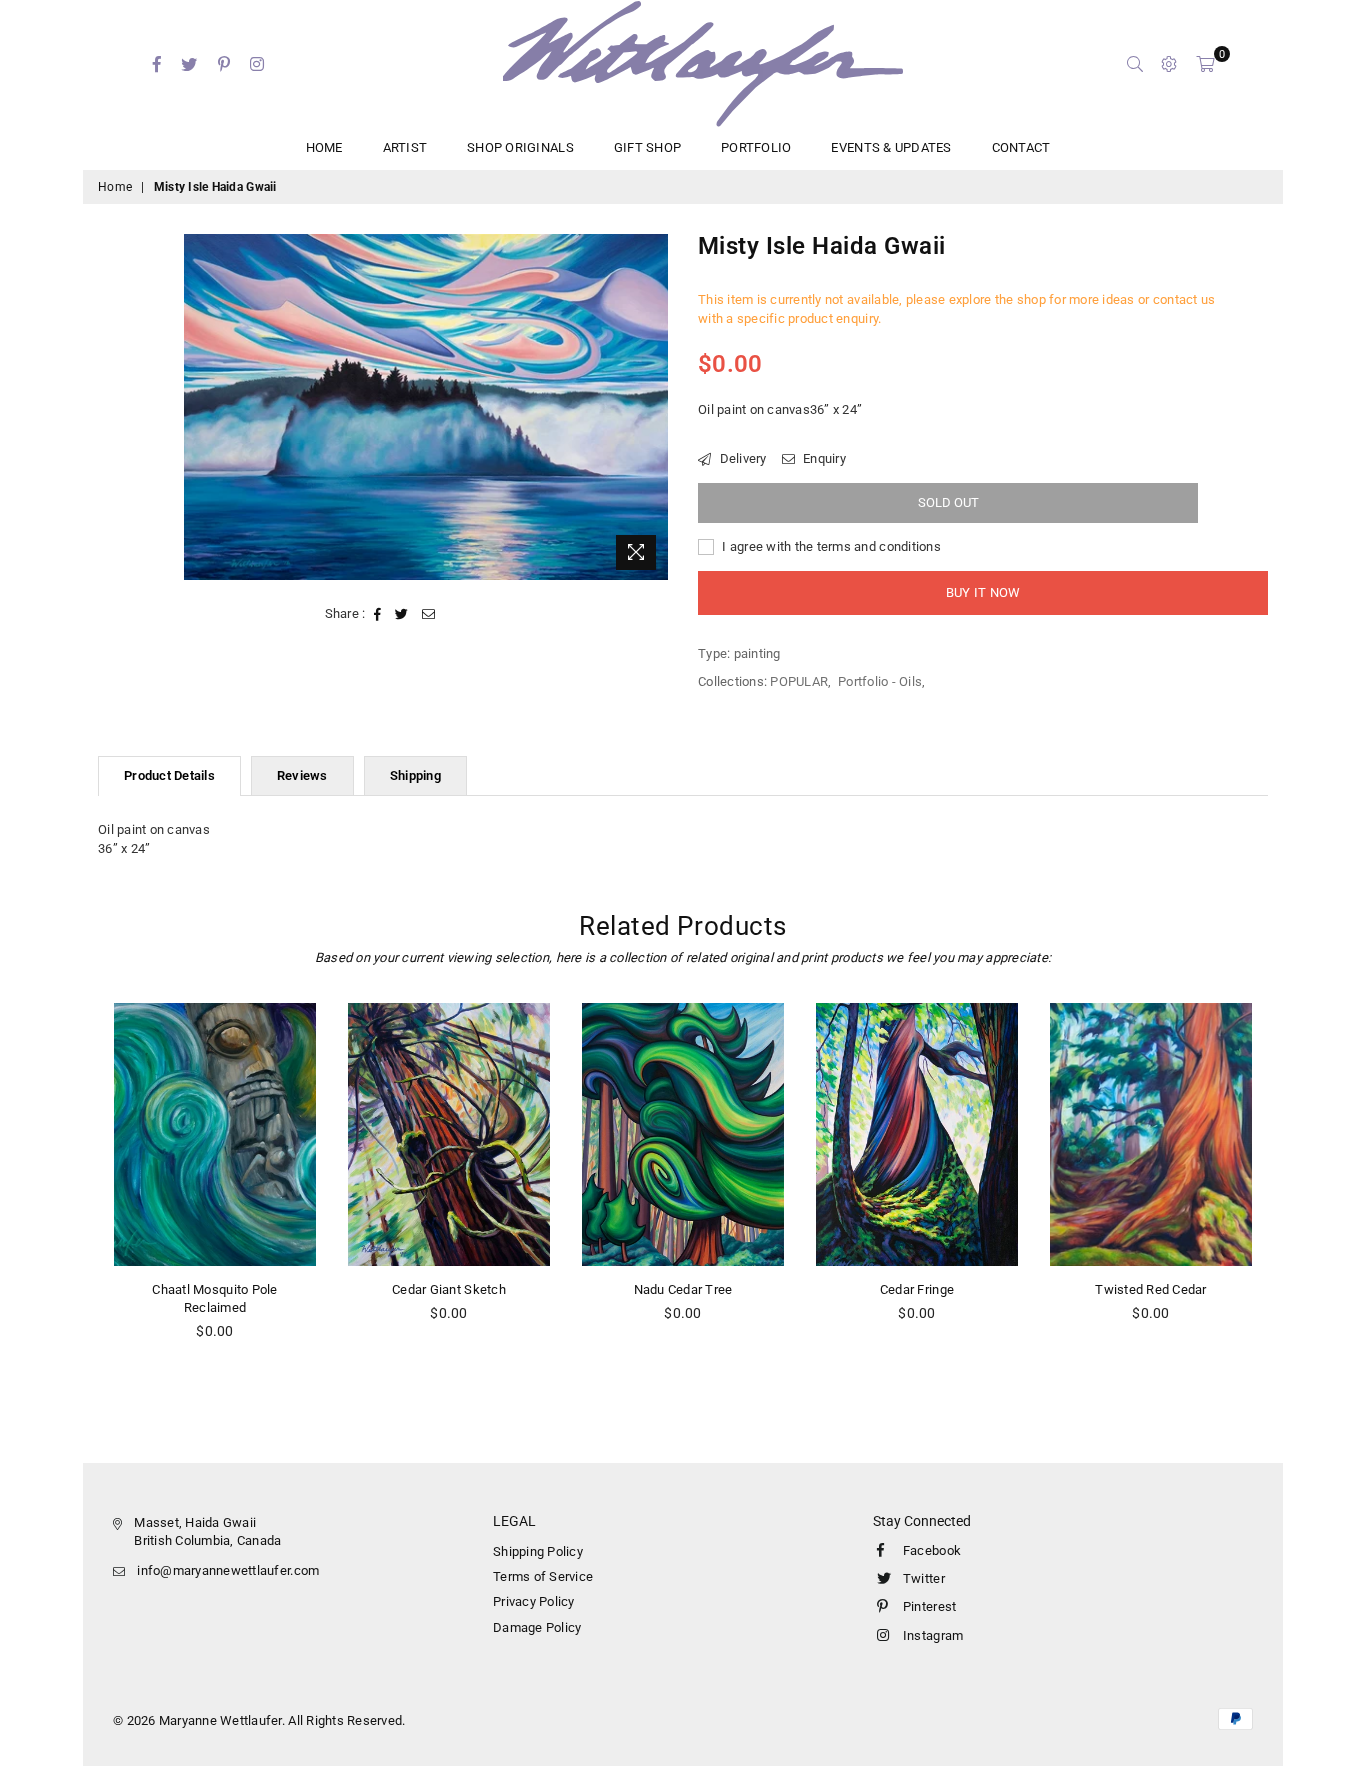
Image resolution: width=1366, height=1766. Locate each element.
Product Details (169, 775)
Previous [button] (75, 1197)
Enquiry (823, 458)
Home (115, 187)
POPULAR (799, 681)
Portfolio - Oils (880, 681)
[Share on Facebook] (378, 614)
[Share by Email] (429, 614)
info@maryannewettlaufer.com (228, 1570)
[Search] (1135, 64)
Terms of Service (543, 1576)
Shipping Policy (538, 1551)
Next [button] (1290, 1197)
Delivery (741, 458)
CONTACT (1021, 147)
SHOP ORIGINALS (520, 147)
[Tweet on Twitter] (402, 614)
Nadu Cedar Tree (683, 1289)
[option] (426, 406)
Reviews (302, 775)
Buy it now (983, 592)
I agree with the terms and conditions (830, 546)
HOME (324, 147)
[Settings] (1169, 64)
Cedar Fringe (917, 1289)
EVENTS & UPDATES (891, 147)
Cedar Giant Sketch (449, 1289)
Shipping (415, 775)
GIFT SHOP (647, 147)
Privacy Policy (534, 1601)
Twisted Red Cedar (1150, 1289)
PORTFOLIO (756, 147)
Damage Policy (537, 1627)
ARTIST (405, 147)
